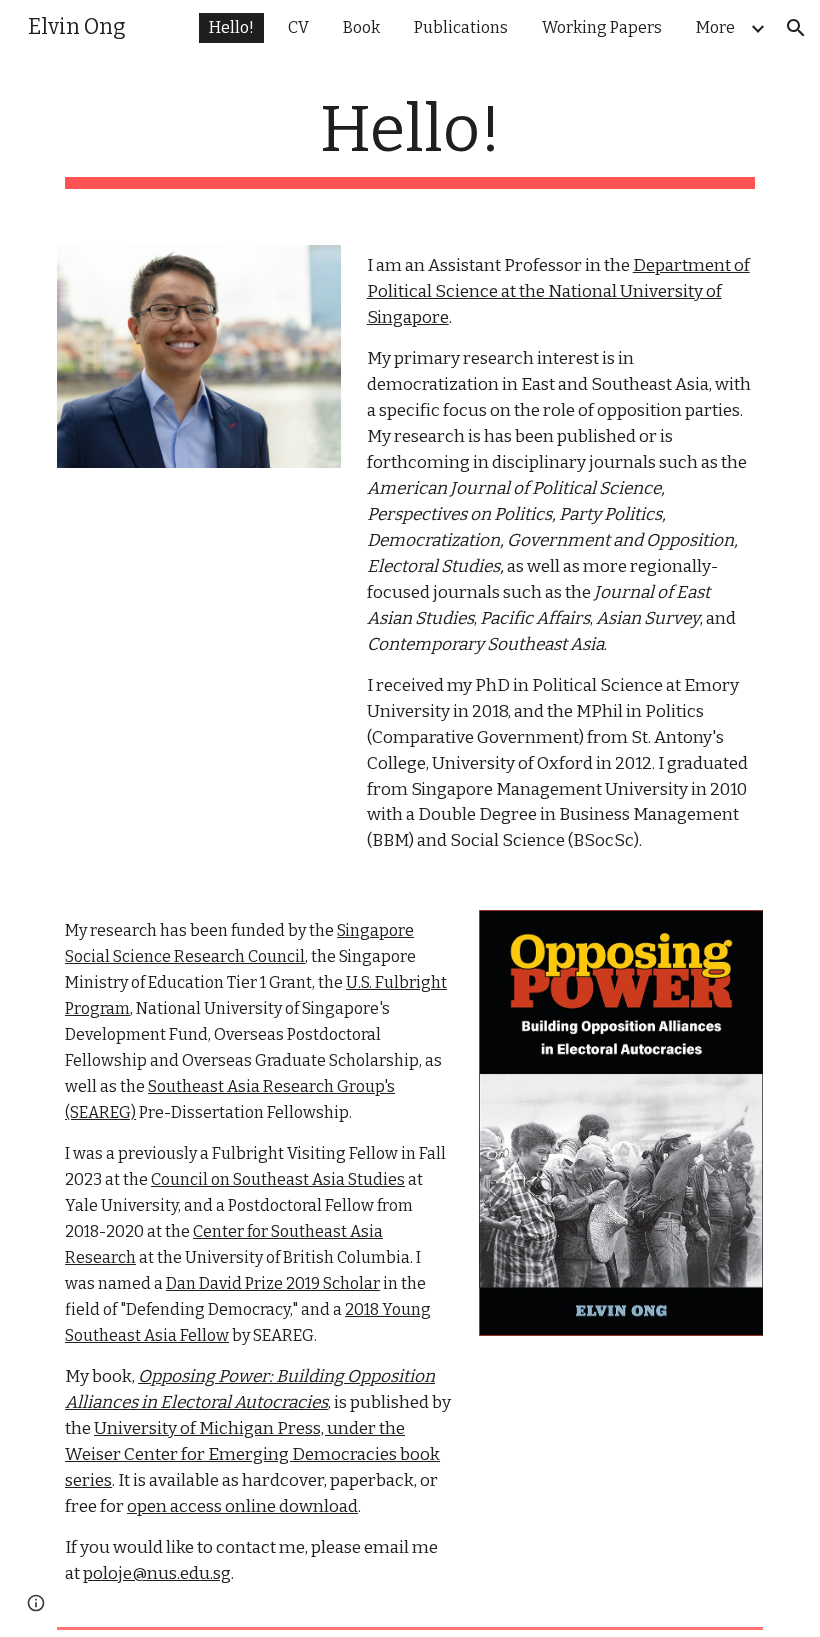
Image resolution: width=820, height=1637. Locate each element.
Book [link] (361, 27)
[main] (410, 140)
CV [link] (298, 27)
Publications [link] (461, 27)
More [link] (715, 27)
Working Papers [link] (602, 27)
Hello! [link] (231, 27)
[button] (796, 28)
